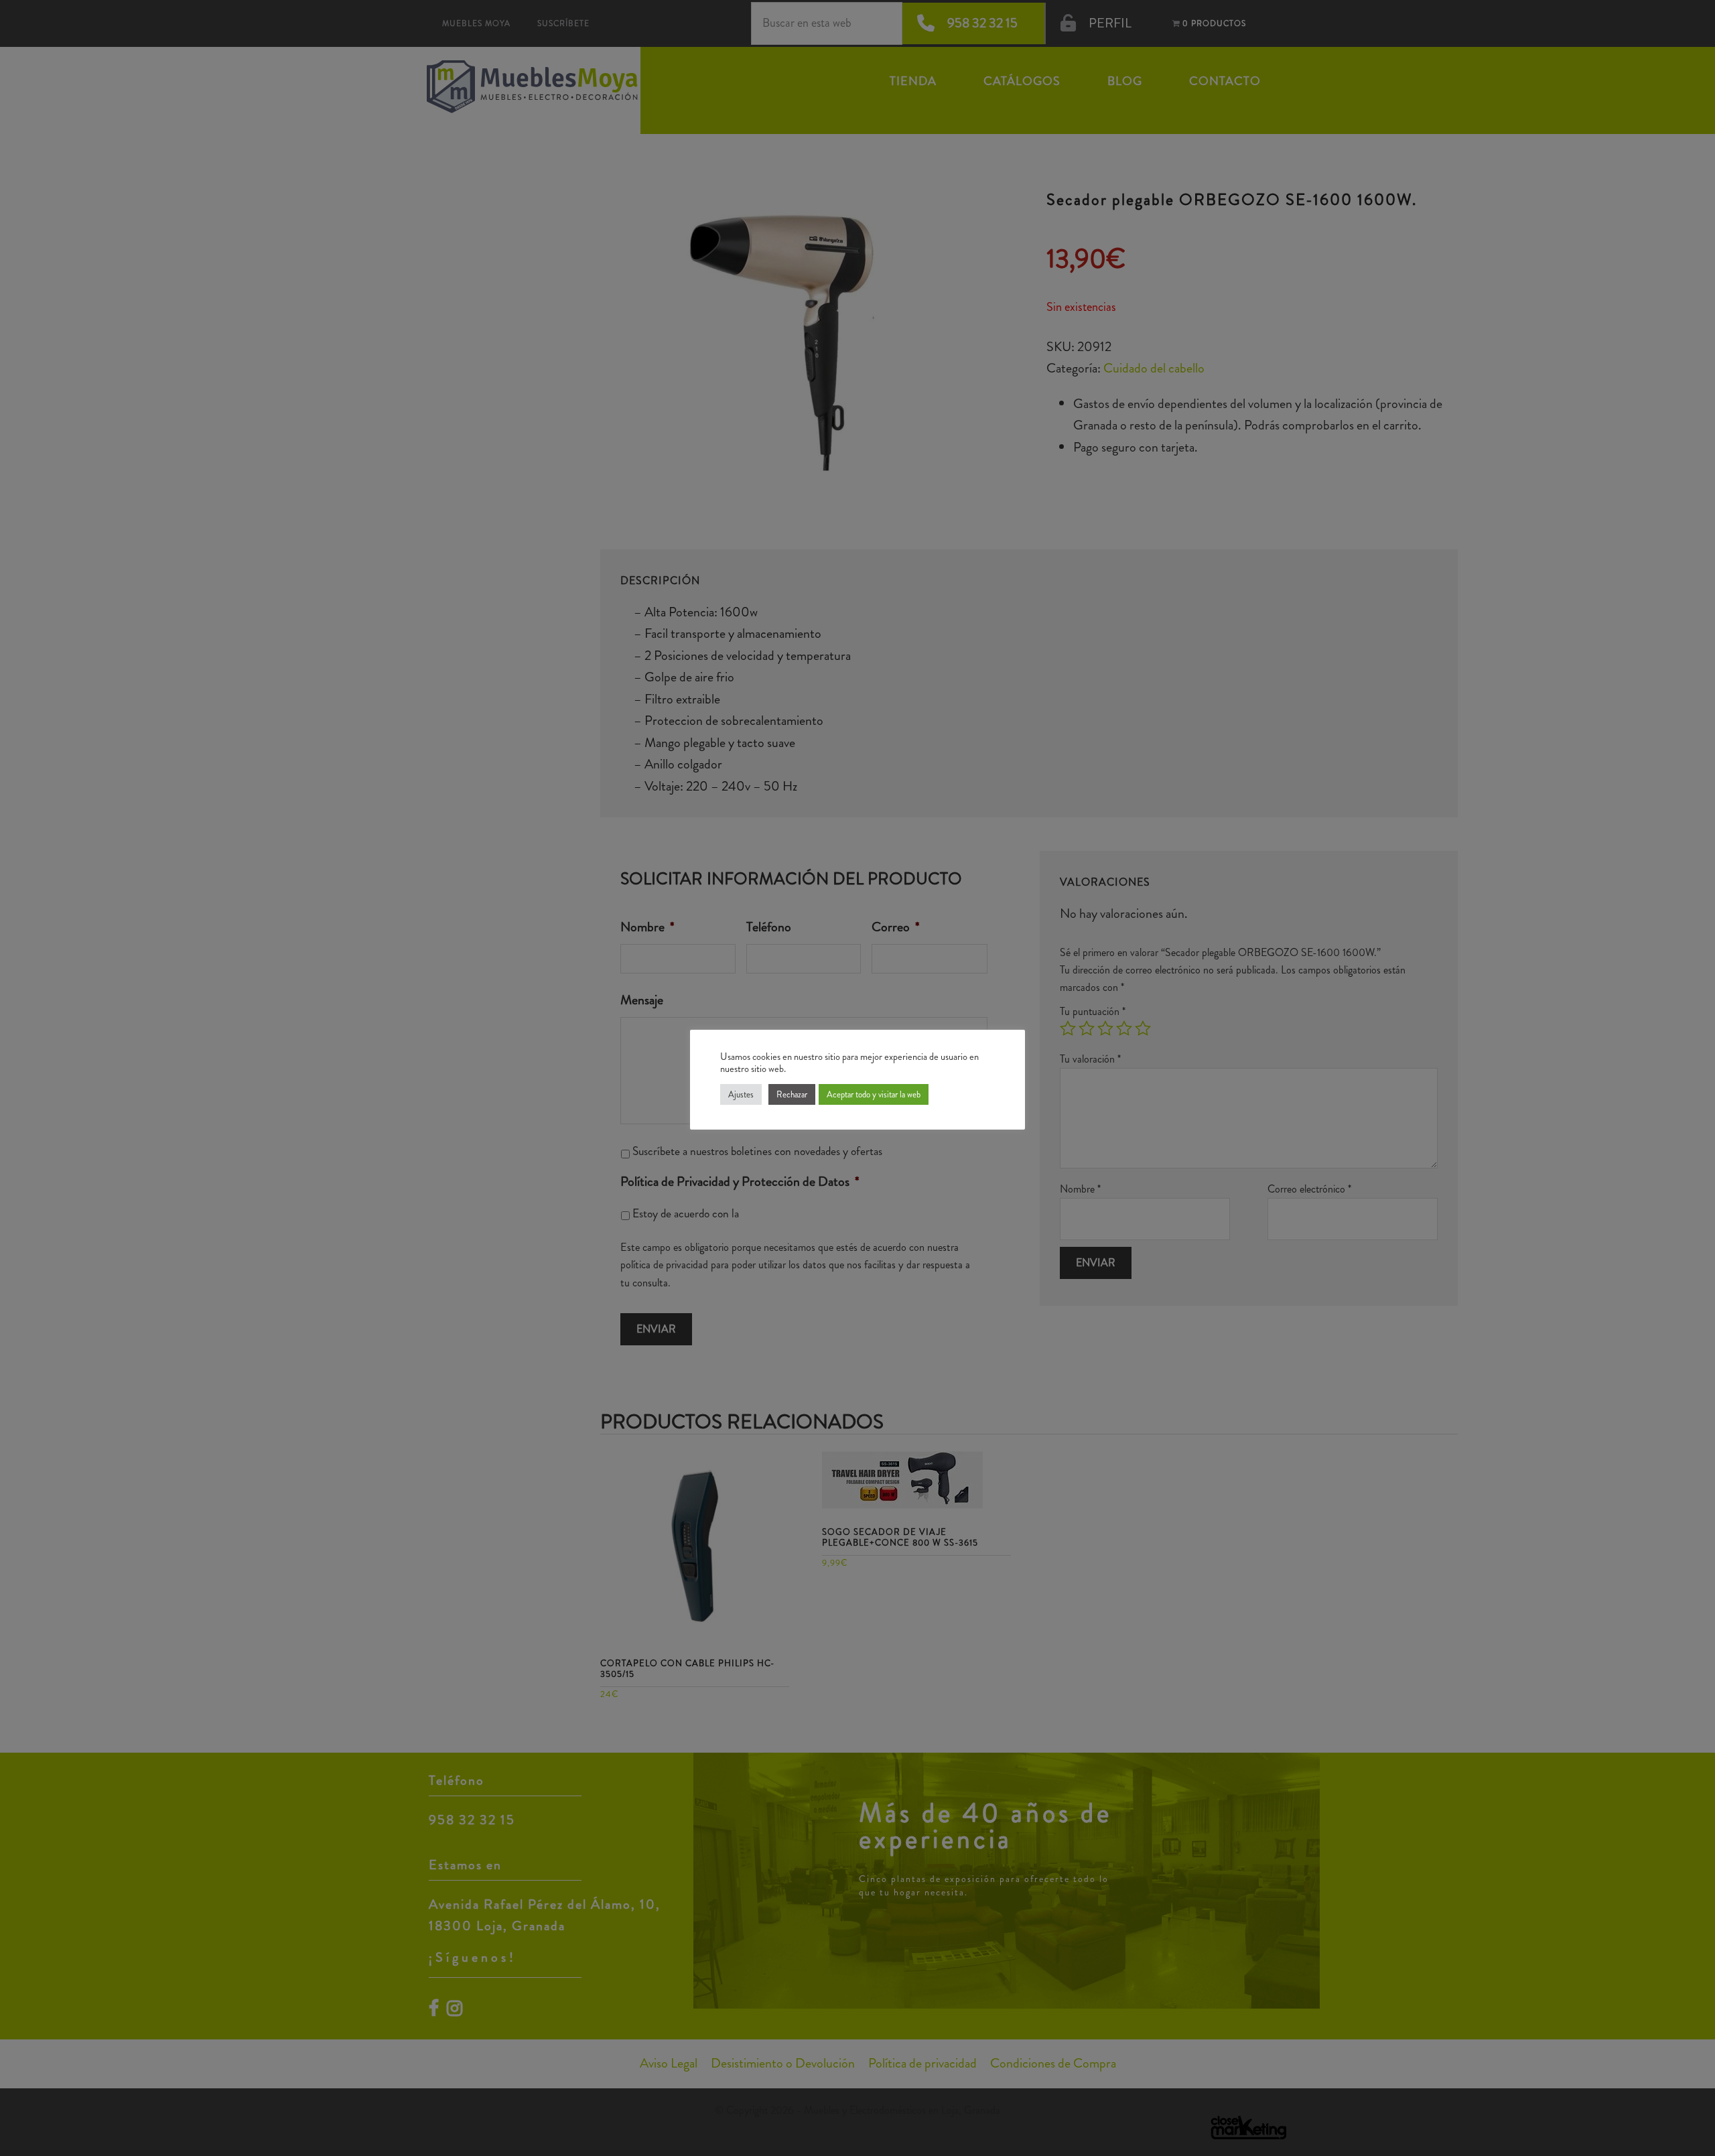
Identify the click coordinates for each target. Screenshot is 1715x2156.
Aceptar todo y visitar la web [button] (874, 1094)
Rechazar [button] (792, 1094)
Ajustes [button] (741, 1094)
